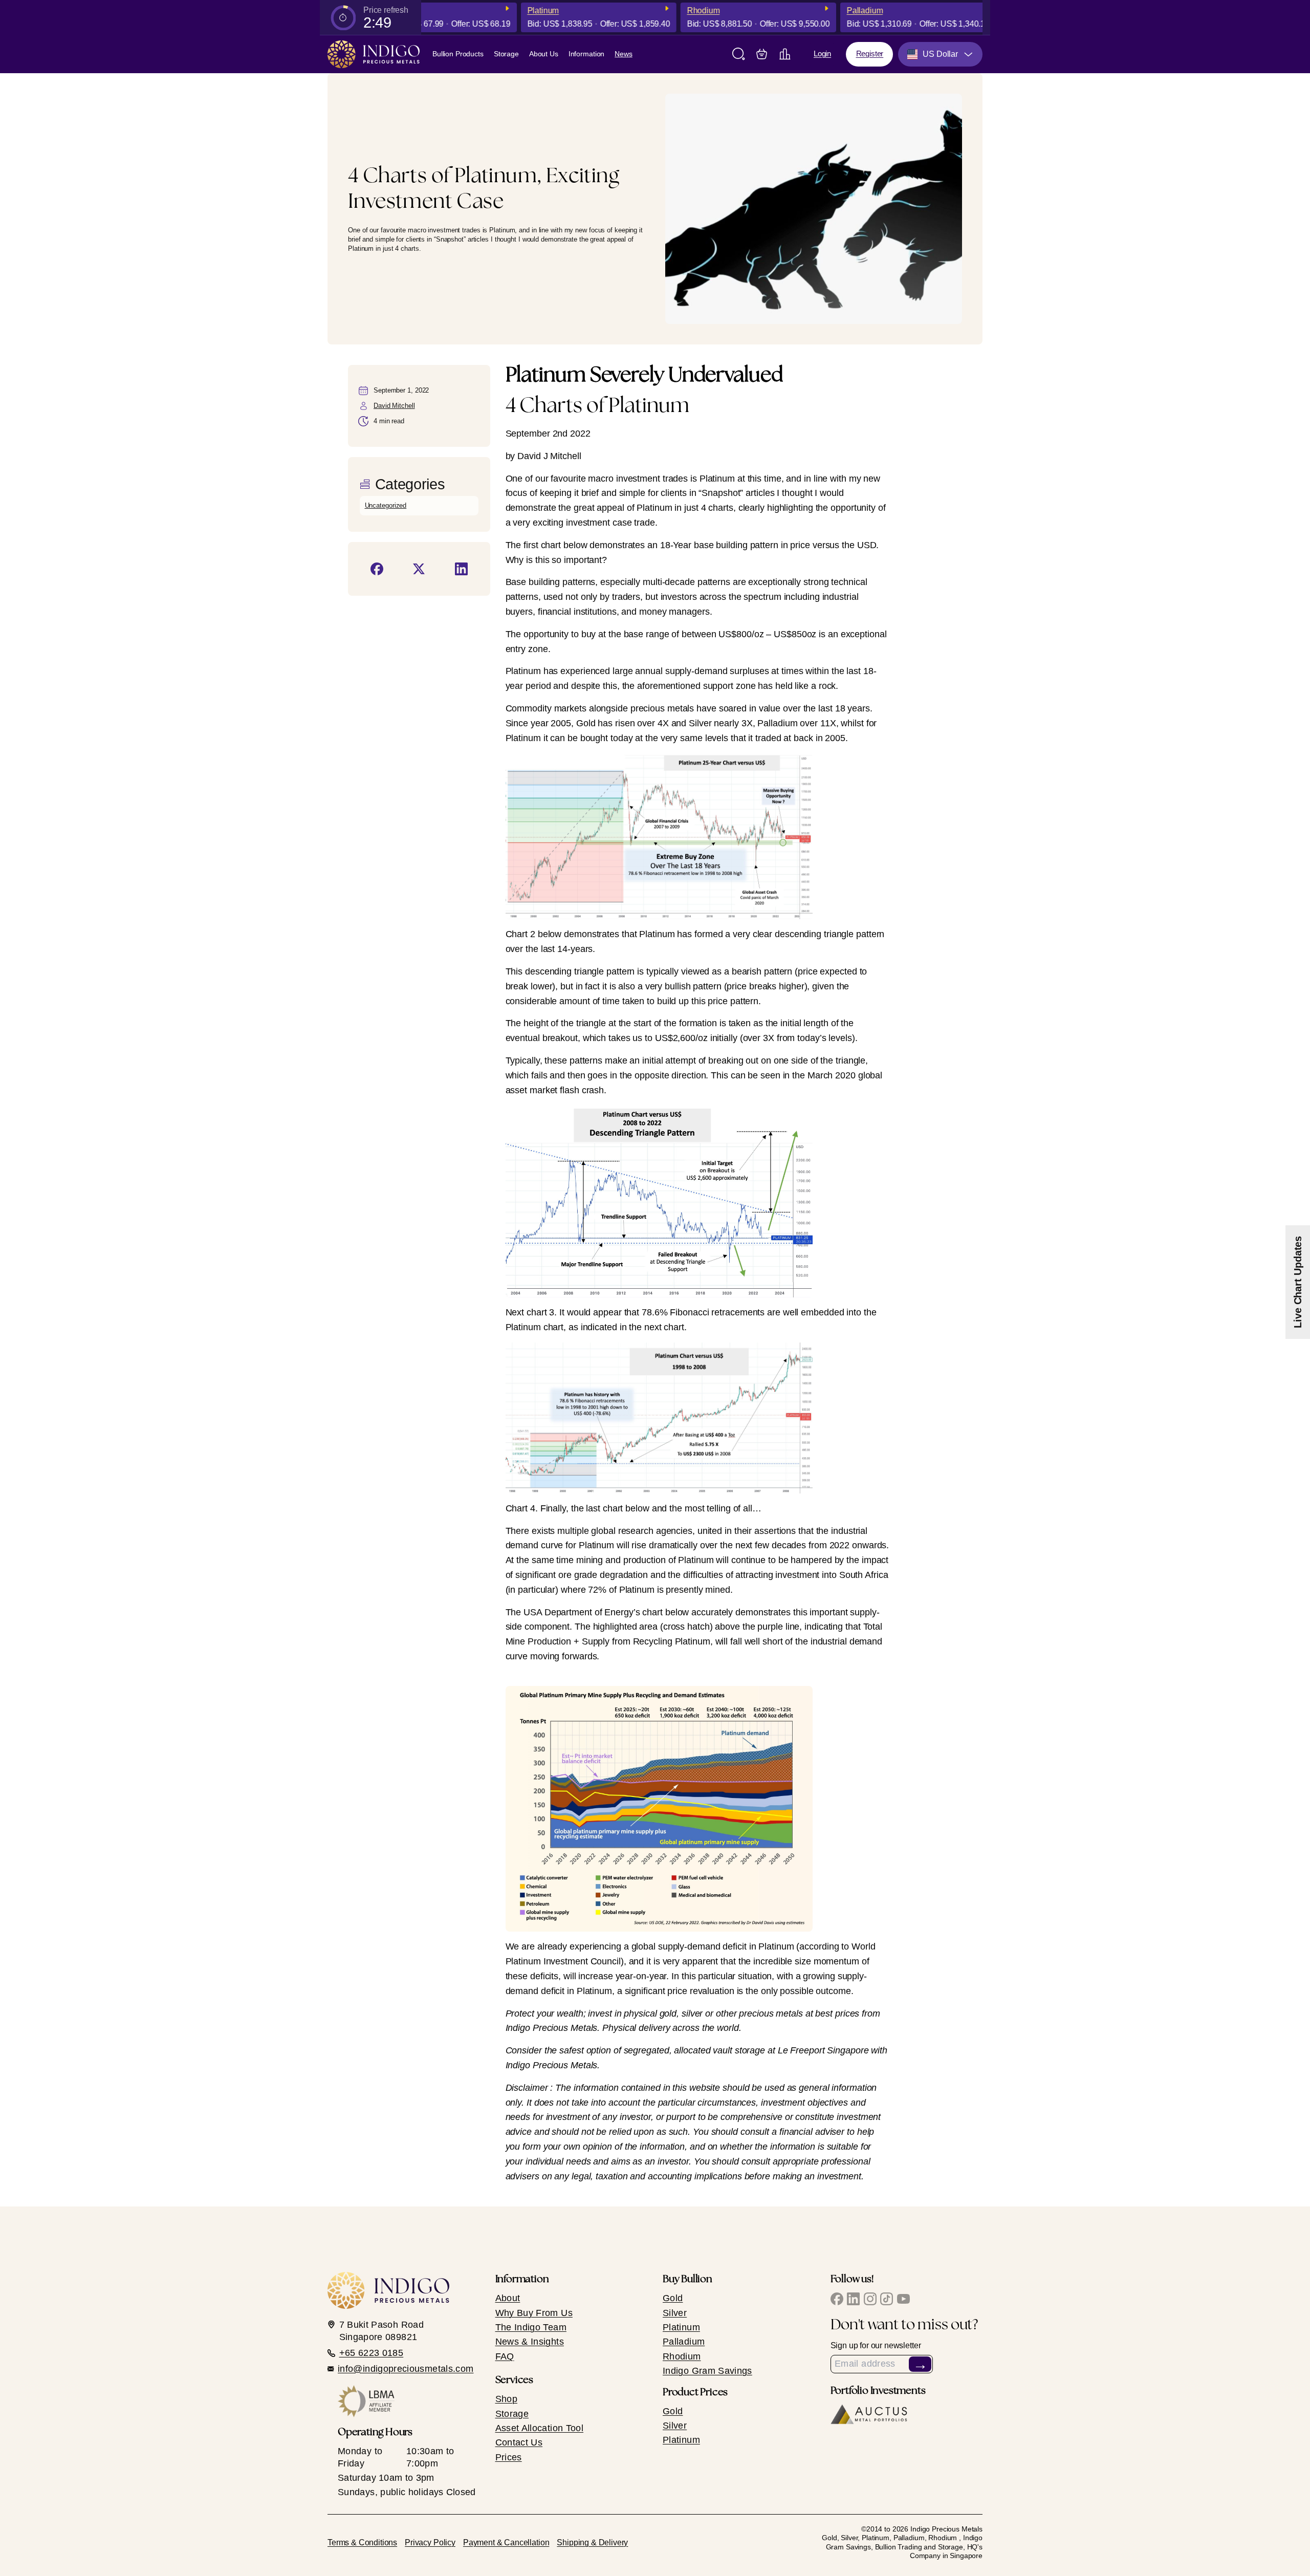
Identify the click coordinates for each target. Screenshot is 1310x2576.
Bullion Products (458, 54)
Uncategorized (386, 505)
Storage (506, 54)
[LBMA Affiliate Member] (409, 2401)
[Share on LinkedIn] (461, 569)
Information (587, 54)
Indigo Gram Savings (707, 2371)
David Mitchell (394, 406)
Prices (509, 2457)
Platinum (508, 10)
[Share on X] (419, 569)
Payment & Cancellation (506, 2542)
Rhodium (668, 10)
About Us (544, 54)
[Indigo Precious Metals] (374, 54)
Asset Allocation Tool (540, 2428)
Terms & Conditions (362, 2542)
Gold (980, 10)
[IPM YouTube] (903, 2299)
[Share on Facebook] (377, 569)
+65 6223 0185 (372, 2353)
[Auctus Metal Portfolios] (869, 2415)
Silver (675, 2313)
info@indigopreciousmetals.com (406, 2369)
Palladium (830, 10)
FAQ (505, 2356)
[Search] (739, 54)
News (623, 54)
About (508, 2298)
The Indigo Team (531, 2327)
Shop (506, 2399)
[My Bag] (762, 54)
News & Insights (530, 2342)
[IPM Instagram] (870, 2299)
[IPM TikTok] (887, 2299)
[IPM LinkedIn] (853, 2299)
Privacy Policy (430, 2542)
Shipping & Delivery (592, 2542)
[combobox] (940, 54)
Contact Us (519, 2442)
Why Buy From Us (534, 2313)
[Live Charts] (785, 54)
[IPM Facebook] (837, 2299)
